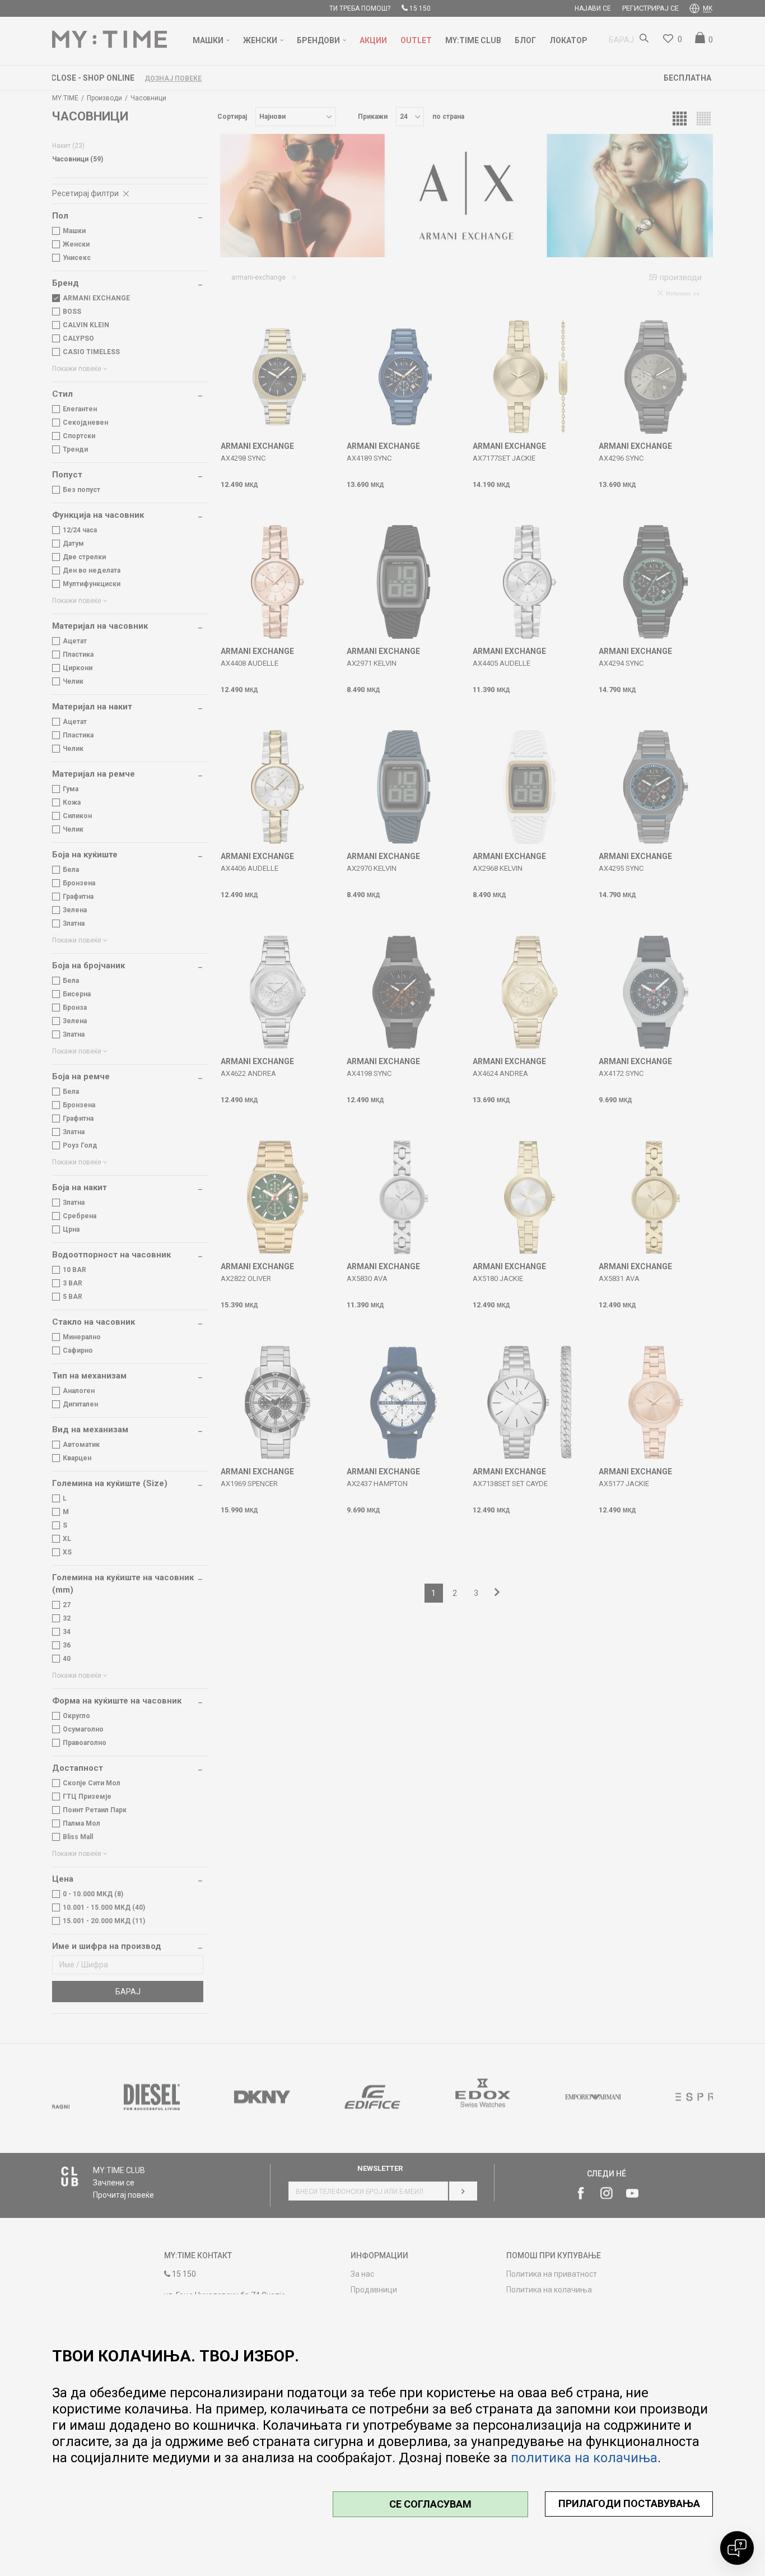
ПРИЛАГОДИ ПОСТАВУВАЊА (629, 2503)
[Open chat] (737, 2548)
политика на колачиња (584, 2458)
